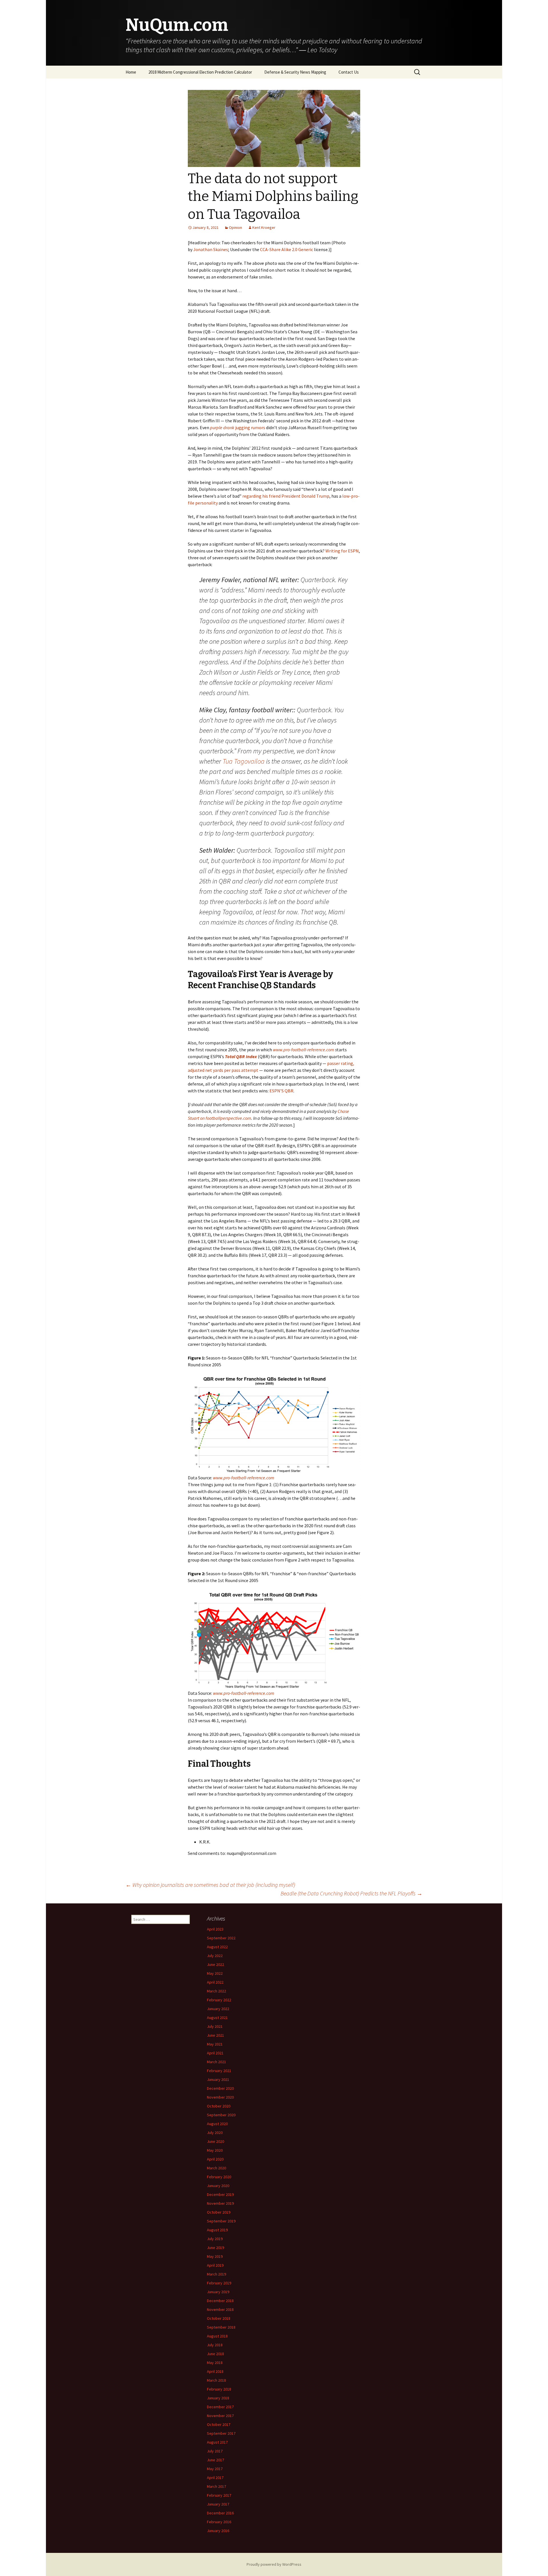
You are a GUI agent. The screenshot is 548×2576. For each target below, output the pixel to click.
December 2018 (220, 2301)
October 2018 (219, 2318)
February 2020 (219, 2177)
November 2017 (220, 2416)
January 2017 (218, 2504)
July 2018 (215, 2345)
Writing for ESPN (342, 551)
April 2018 (215, 2371)
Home (131, 72)
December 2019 (220, 2194)
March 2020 (216, 2168)
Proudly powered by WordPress (274, 2564)
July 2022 (215, 1956)
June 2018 (215, 2354)
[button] (274, 1425)
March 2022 (216, 1991)
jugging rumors (238, 427)
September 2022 (221, 1938)
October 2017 (219, 2424)
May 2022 (215, 1973)
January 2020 (218, 2186)
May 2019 (215, 2256)
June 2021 (215, 2035)
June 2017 (215, 2460)
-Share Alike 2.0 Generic (290, 249)
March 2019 (216, 2274)
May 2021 (215, 2044)
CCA (264, 249)
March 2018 (216, 2380)
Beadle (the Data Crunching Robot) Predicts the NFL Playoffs (351, 1893)
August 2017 (217, 2442)
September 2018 (221, 2327)
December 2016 (220, 2513)
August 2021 (217, 2018)
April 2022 (215, 1982)
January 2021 (218, 2079)
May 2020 (215, 2150)
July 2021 (215, 2026)
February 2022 (219, 2000)
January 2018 (218, 2398)
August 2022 (217, 1947)
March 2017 (216, 2486)
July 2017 (215, 2451)
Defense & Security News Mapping (295, 72)
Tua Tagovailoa (244, 761)
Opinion (235, 227)
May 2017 (215, 2469)
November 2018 (220, 2309)
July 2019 (215, 2239)
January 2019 (218, 2292)
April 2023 (215, 1929)
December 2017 (220, 2407)
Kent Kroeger (264, 227)
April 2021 (215, 2053)
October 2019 (219, 2212)
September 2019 (221, 2221)
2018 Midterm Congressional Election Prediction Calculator (200, 72)
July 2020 (215, 2133)
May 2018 (215, 2363)
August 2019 (217, 2230)
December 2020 (220, 2088)
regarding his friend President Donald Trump (286, 496)
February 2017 (219, 2495)
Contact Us (349, 72)
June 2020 (215, 2141)
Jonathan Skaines (211, 249)
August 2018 (217, 2336)
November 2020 (220, 2097)
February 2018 (219, 2389)
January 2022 (218, 2009)
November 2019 (220, 2203)
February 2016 (219, 2522)
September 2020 (221, 2115)
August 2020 (217, 2124)
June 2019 (215, 2248)
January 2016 (218, 2531)
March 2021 (216, 2062)
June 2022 (215, 1964)
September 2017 (221, 2433)
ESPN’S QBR (281, 1091)
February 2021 (219, 2071)
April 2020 (215, 2159)
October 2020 (219, 2106)
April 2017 (215, 2478)
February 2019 (219, 2283)
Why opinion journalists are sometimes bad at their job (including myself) (210, 1885)
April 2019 (215, 2265)
